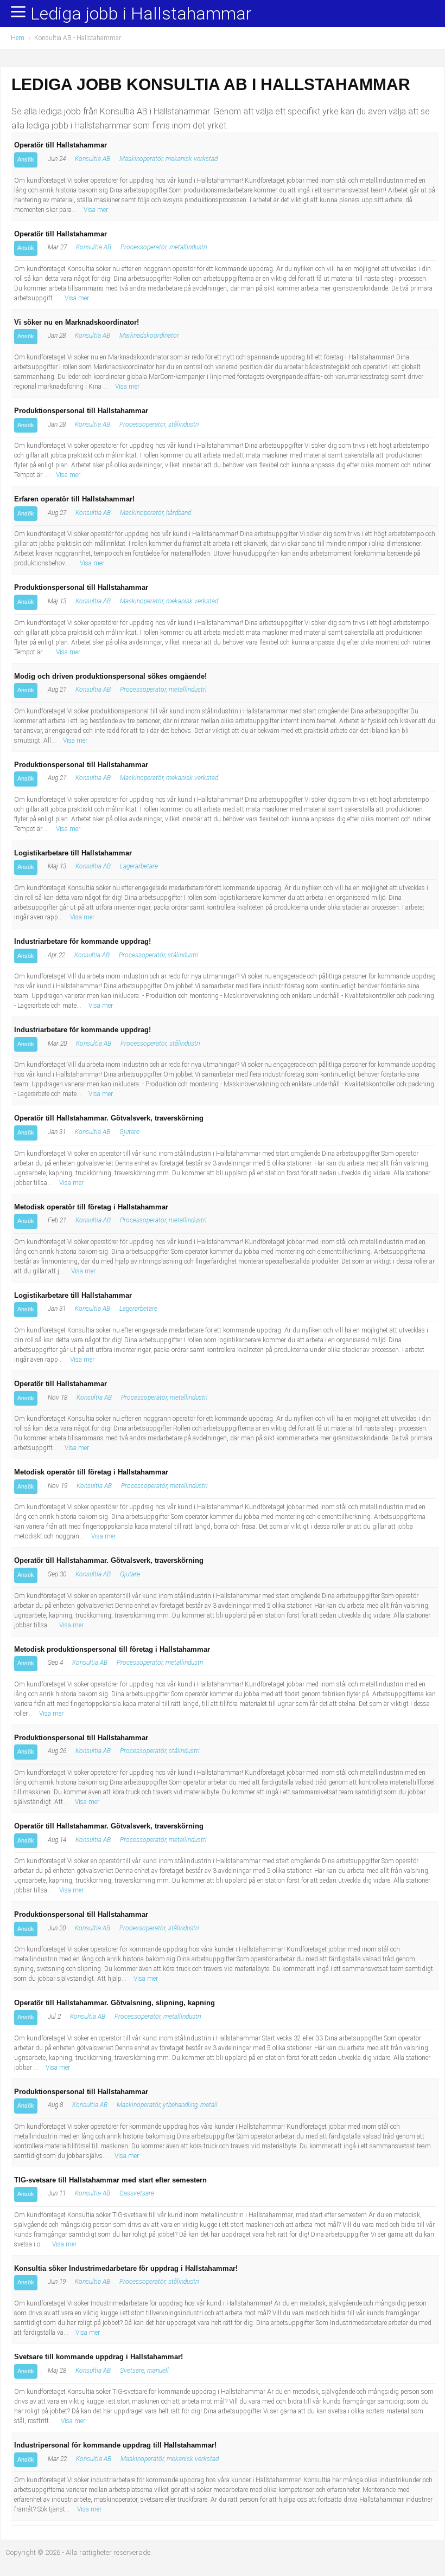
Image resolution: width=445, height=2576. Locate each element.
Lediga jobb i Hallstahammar (141, 14)
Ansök (26, 159)
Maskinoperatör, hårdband (155, 513)
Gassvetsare (137, 2193)
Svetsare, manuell (144, 2371)
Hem (18, 38)
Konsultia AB (93, 159)
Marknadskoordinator (149, 336)
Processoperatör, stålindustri (159, 424)
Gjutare (129, 1132)
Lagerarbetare (139, 866)
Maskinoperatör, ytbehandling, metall (167, 2105)
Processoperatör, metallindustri (164, 247)
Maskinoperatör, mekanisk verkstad (169, 159)
